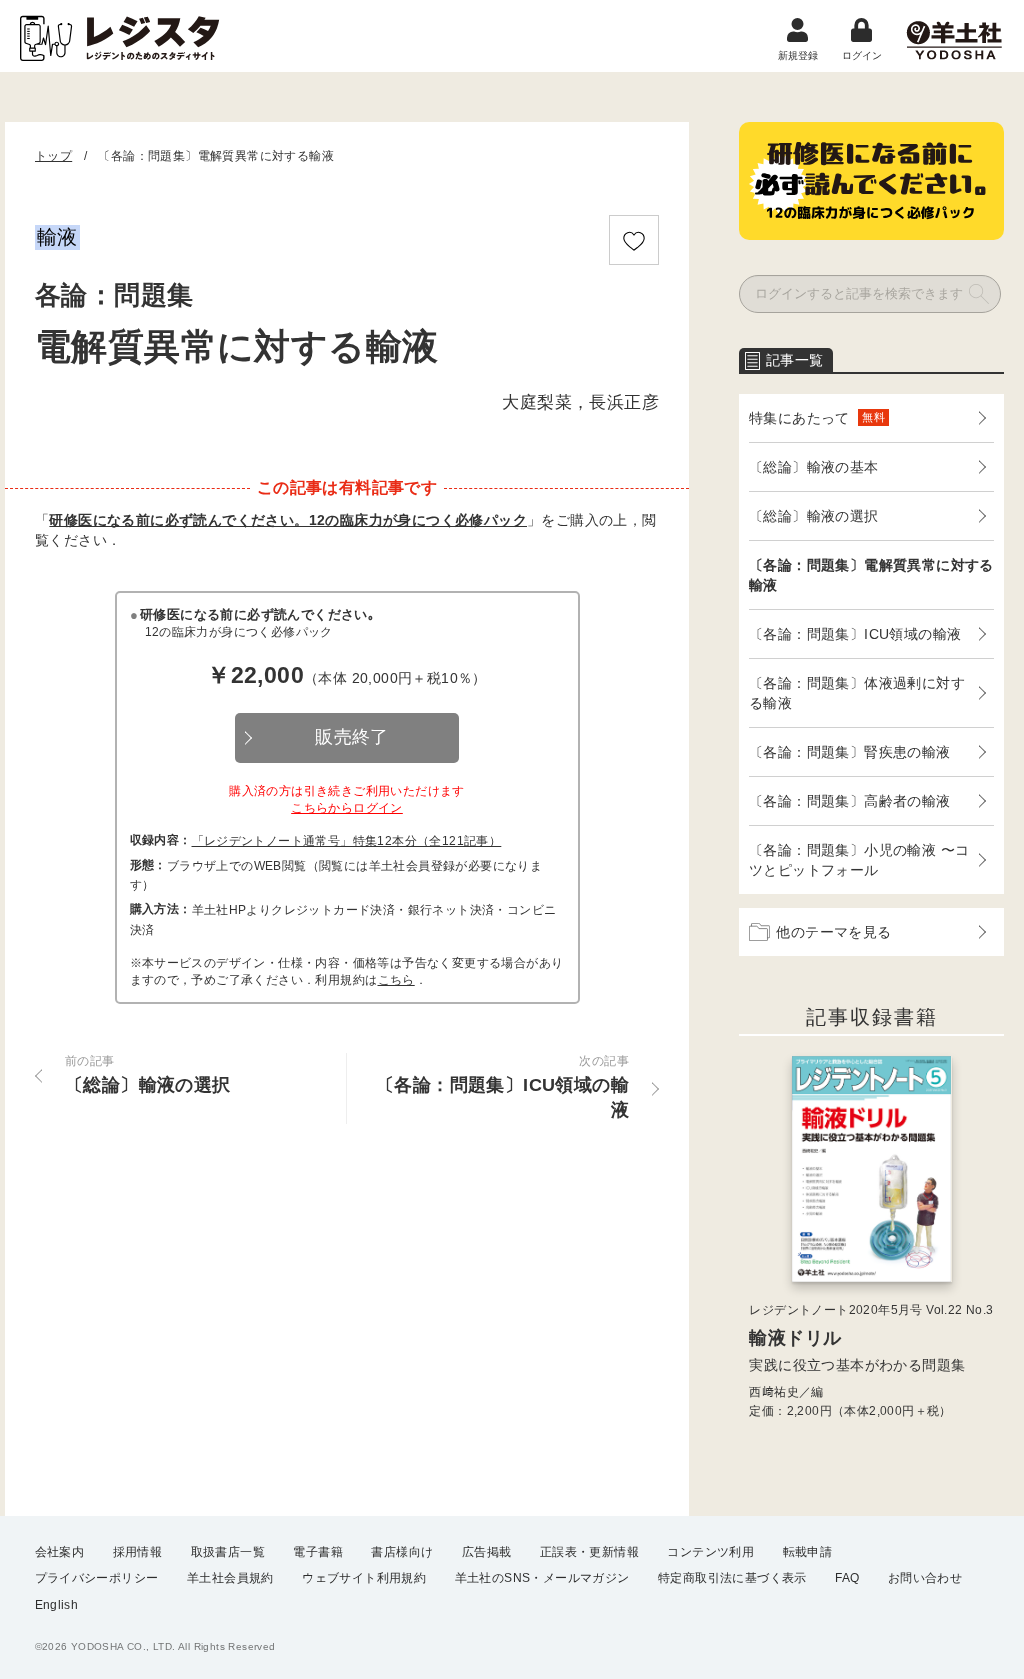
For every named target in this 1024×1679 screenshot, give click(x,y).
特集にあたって (817, 418)
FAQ (847, 1578)
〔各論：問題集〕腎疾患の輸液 (850, 752)
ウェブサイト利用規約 (364, 1578)
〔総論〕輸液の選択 (814, 516)
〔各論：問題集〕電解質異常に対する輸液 (871, 575)
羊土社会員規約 (230, 1578)
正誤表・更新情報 (589, 1552)
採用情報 (138, 1552)
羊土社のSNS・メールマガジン (542, 1578)
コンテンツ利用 (710, 1552)
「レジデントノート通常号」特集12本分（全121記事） (347, 841)
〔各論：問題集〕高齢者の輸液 (850, 801)
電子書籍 (318, 1552)
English (57, 1605)
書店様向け (402, 1552)
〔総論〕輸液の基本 (814, 467)
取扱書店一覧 (228, 1552)
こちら (396, 980)
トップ (53, 156)
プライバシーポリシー (97, 1578)
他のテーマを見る (833, 932)
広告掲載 (487, 1552)
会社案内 (60, 1552)
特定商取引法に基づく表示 (732, 1578)
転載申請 (808, 1552)
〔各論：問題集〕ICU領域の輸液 (855, 634)
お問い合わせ (925, 1578)
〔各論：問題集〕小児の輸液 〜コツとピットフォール (859, 860)
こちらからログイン (347, 808)
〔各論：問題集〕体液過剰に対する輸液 (857, 693)
